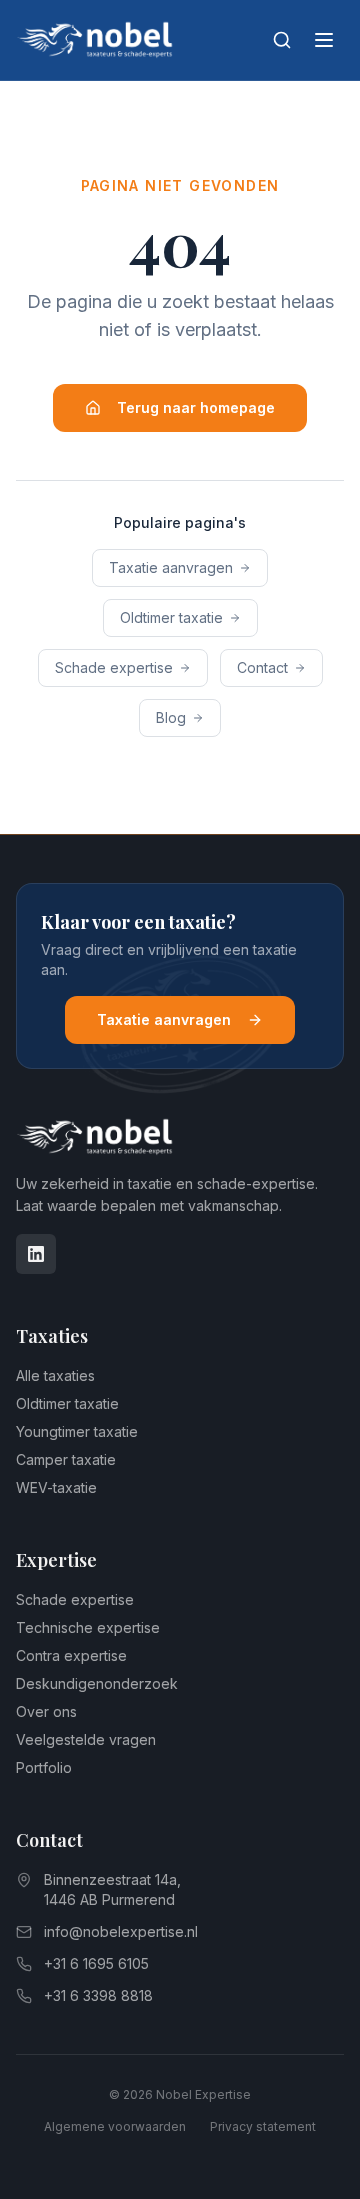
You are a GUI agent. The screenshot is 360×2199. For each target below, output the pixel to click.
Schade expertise (114, 667)
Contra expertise (71, 1655)
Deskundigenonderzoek (97, 1683)
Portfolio (44, 1767)
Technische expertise (88, 1627)
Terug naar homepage (196, 407)
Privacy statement (263, 2126)
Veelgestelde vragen (86, 1739)
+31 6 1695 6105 (96, 1963)
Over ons (46, 1711)
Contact (262, 667)
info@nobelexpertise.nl (121, 1931)
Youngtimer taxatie (77, 1431)
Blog (171, 717)
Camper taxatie (66, 1459)
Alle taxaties (55, 1375)
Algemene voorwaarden (115, 2126)
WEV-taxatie (56, 1487)
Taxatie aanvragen (171, 567)
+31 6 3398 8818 (98, 1995)
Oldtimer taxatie (171, 617)
